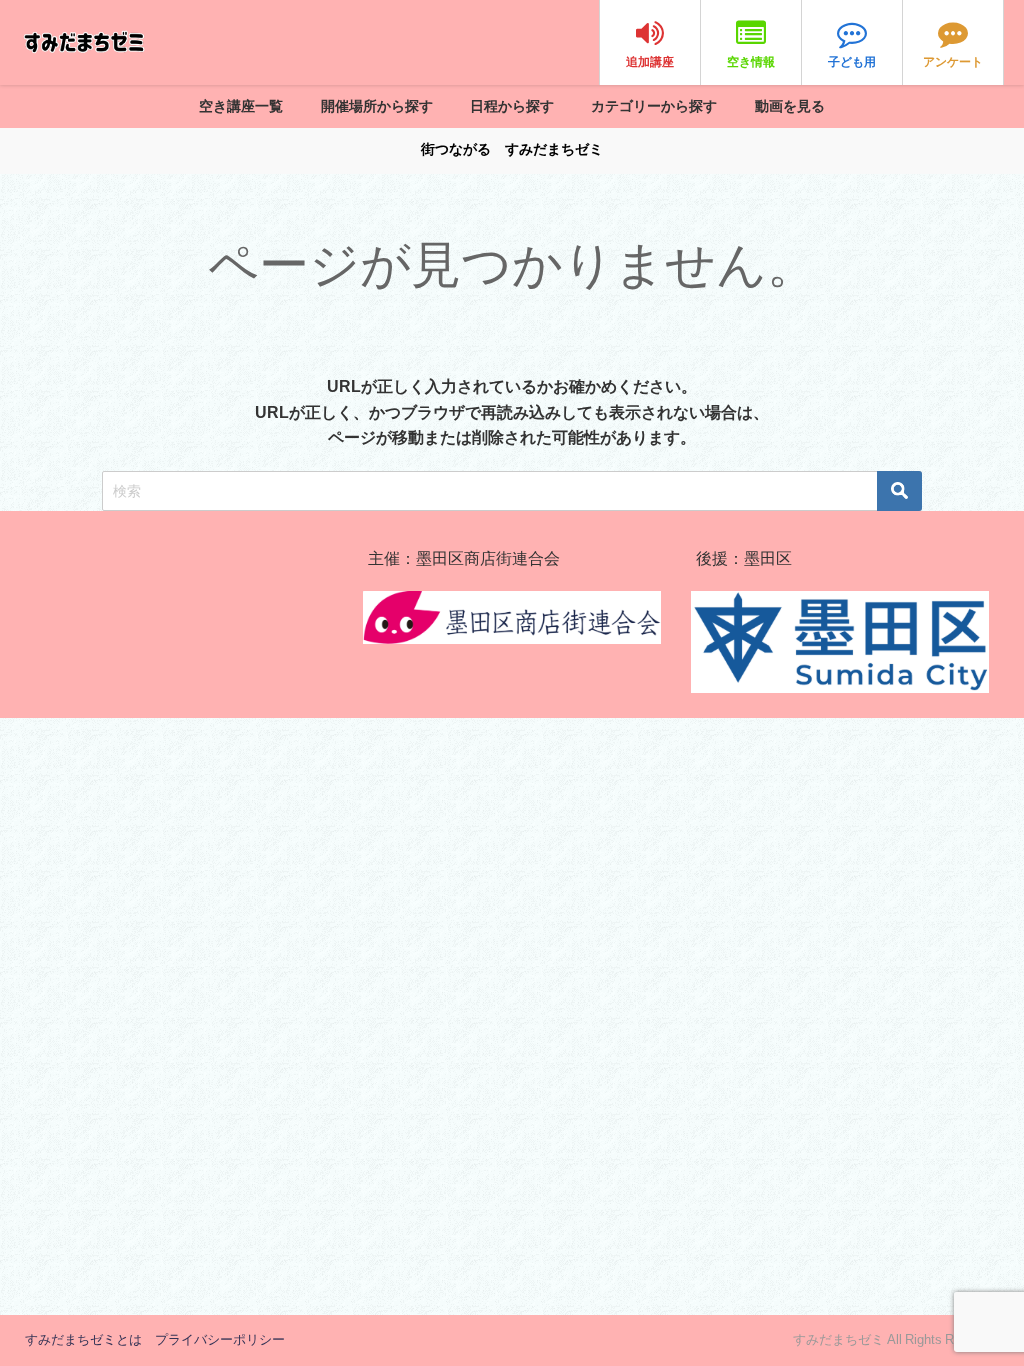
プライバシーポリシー (220, 1339)
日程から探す (512, 106)
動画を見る (790, 106)
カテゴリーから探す (654, 106)
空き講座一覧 (241, 106)
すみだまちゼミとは (83, 1339)
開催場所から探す (377, 106)
